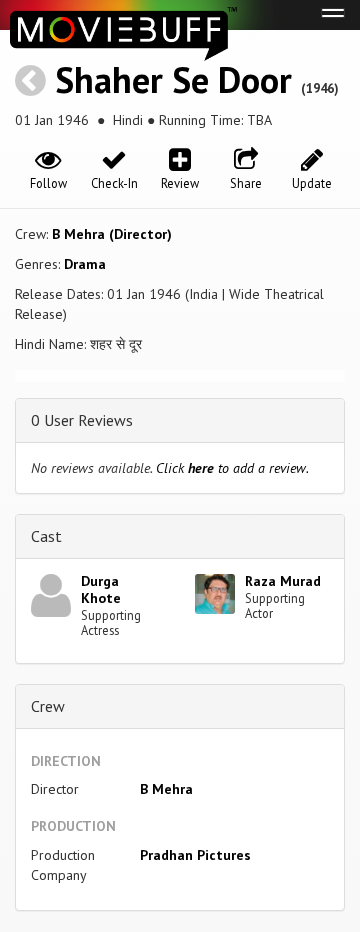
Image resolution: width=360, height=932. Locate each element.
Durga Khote (101, 589)
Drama (85, 264)
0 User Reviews (82, 420)
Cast (46, 536)
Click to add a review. (232, 468)
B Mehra (166, 789)
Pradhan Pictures (195, 855)
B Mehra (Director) (112, 234)
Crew (48, 706)
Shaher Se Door (173, 79)
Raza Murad (283, 581)
